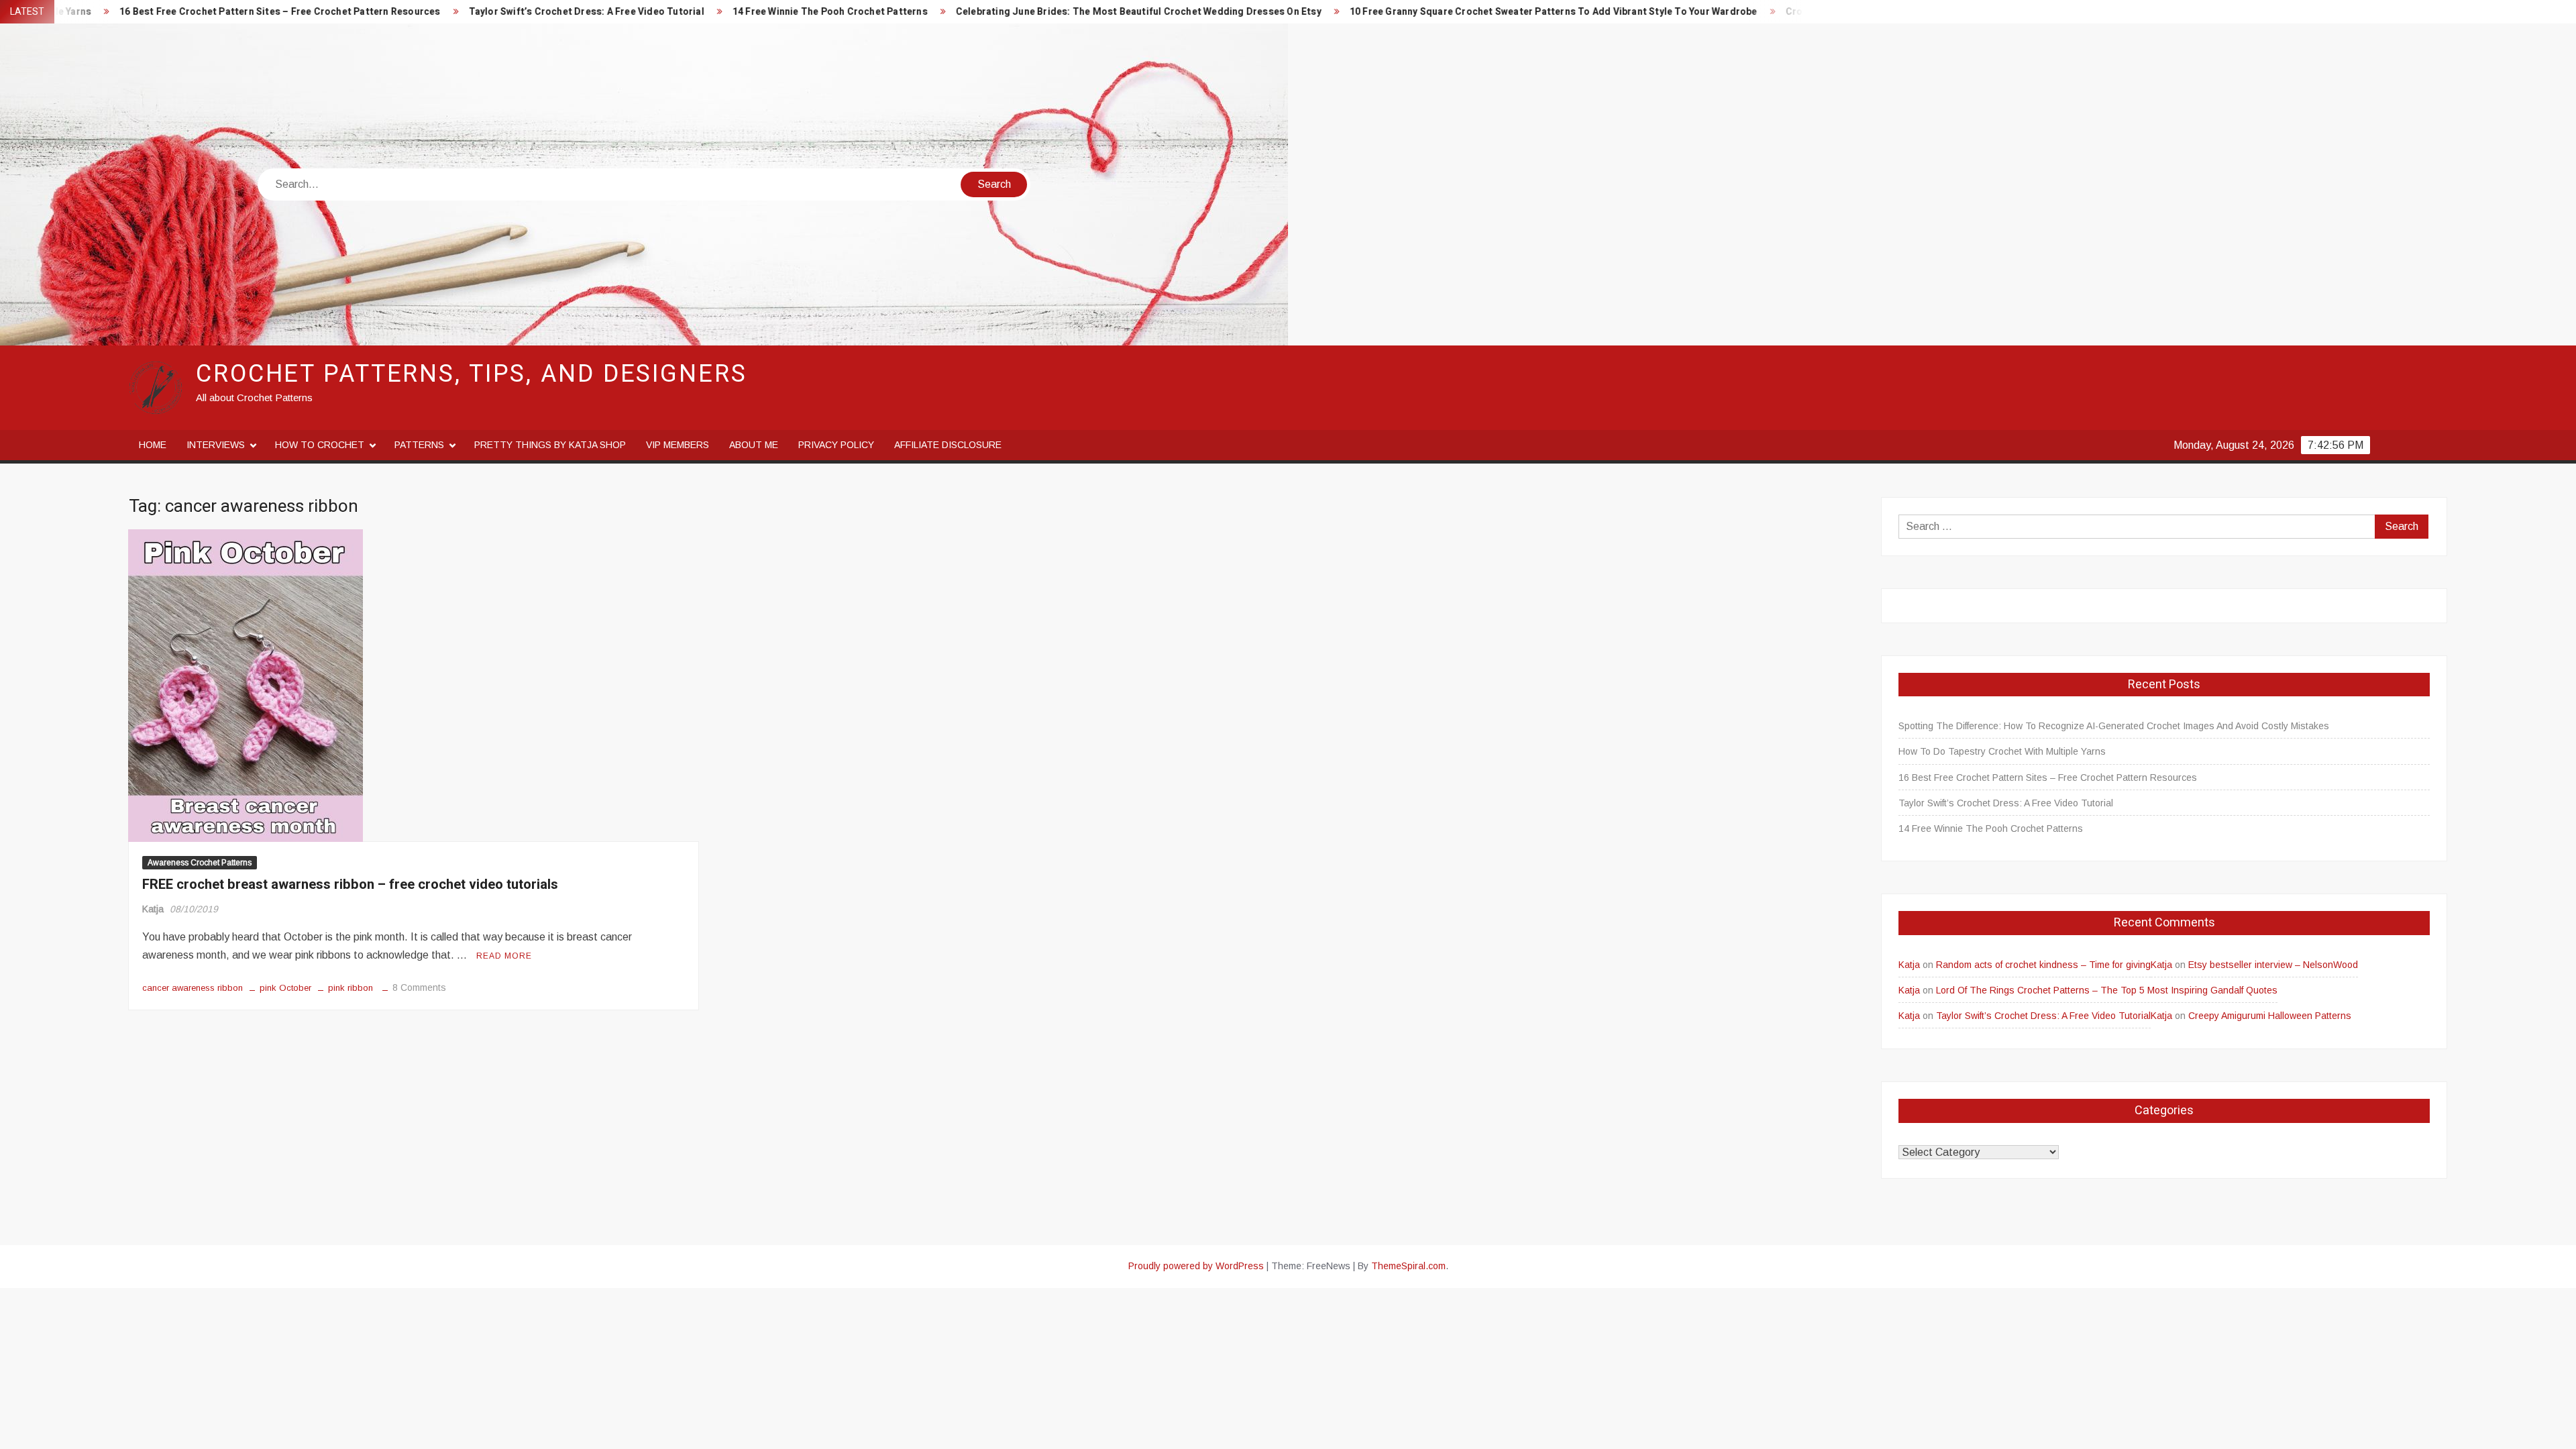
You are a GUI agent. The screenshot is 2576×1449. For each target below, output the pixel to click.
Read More (504, 956)
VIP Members (678, 445)
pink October (285, 988)
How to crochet (320, 445)
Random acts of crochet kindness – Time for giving (2043, 965)
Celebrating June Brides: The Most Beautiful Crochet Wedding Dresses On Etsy (966, 12)
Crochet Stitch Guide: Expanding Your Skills (1713, 12)
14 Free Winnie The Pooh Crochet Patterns (657, 12)
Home (153, 445)
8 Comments (419, 987)
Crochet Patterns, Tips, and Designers (472, 374)
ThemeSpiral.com (1408, 1266)
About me (754, 445)
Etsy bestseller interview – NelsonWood (2273, 965)
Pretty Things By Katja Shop (550, 445)
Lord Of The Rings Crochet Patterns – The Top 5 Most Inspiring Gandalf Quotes (2107, 990)
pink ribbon (351, 988)
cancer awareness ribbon (193, 988)
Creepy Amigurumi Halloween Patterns (2270, 1016)
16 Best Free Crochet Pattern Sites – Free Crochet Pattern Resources (2048, 777)
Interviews (216, 445)
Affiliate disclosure (948, 445)
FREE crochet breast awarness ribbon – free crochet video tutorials (350, 884)
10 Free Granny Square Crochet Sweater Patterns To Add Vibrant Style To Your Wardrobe (1381, 12)
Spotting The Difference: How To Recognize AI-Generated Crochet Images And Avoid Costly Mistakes (2114, 726)
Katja (153, 909)
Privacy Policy (836, 445)
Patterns (419, 445)
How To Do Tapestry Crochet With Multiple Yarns (2002, 751)
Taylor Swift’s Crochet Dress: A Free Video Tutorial (414, 12)
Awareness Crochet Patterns (200, 863)
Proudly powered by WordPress (1196, 1266)
